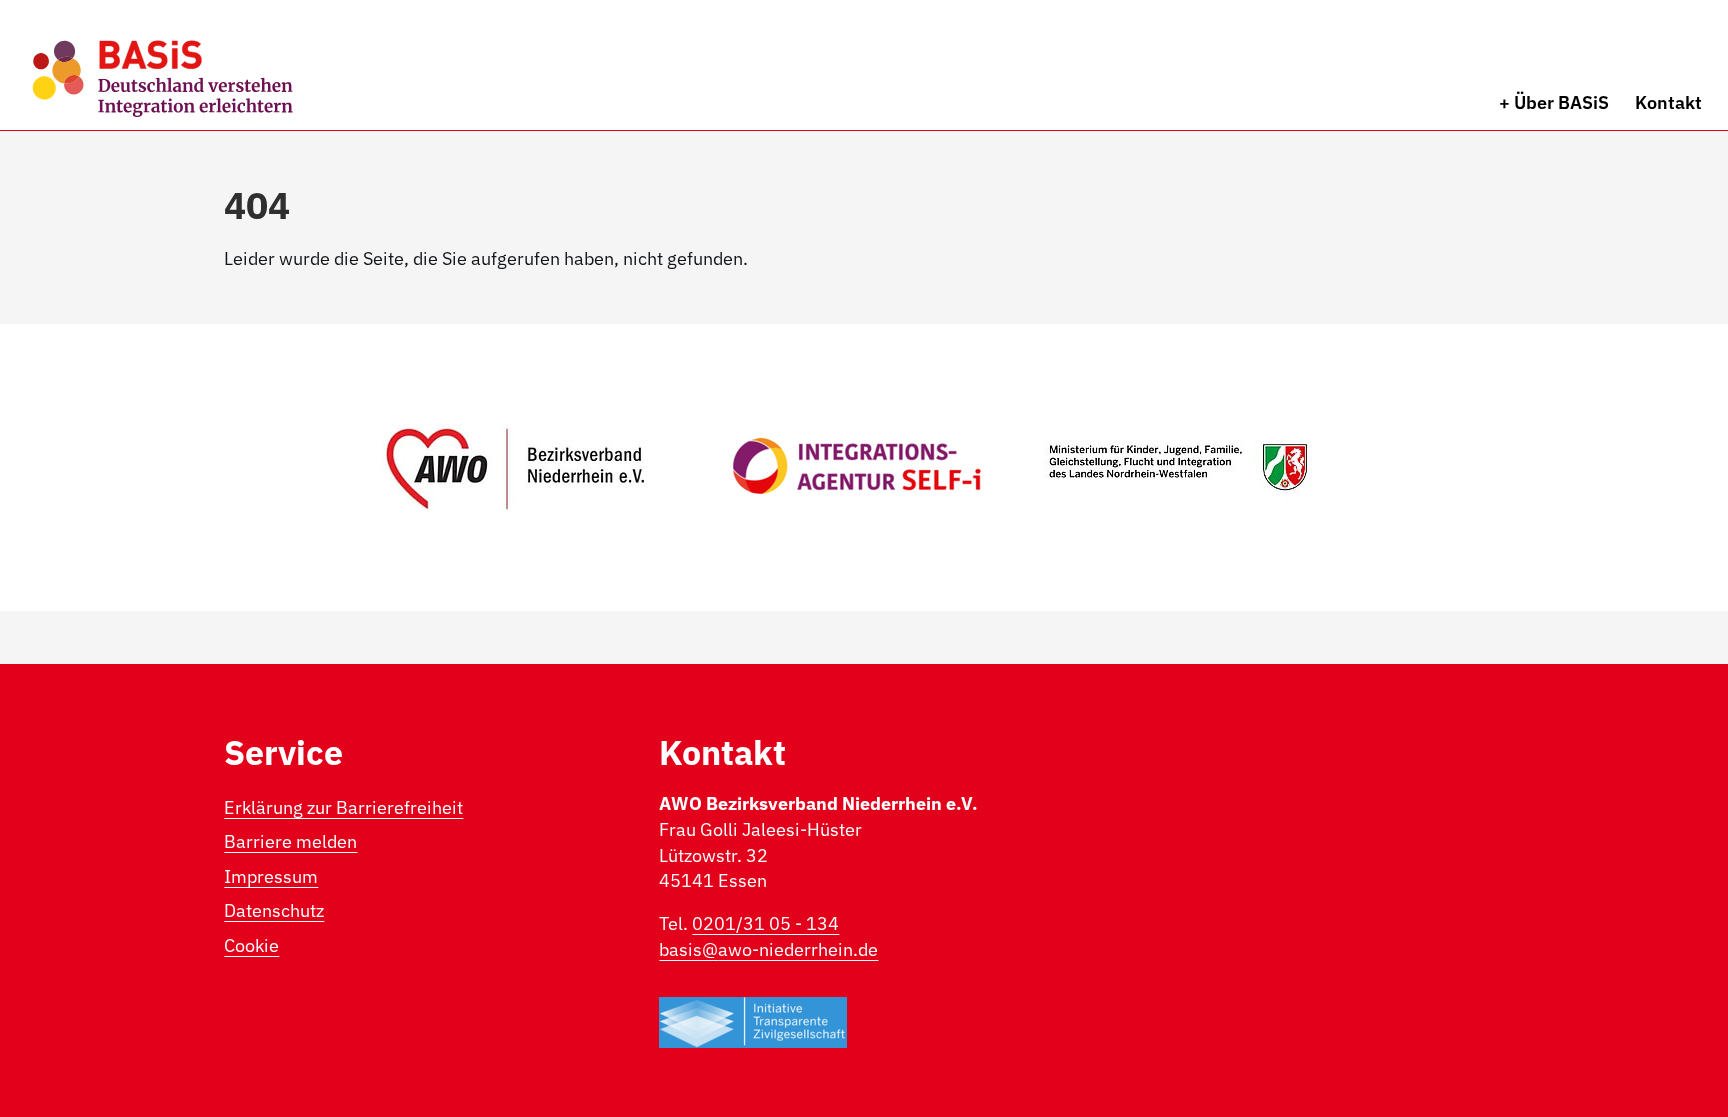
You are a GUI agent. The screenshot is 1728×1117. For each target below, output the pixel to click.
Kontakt (1668, 102)
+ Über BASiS (1554, 102)
